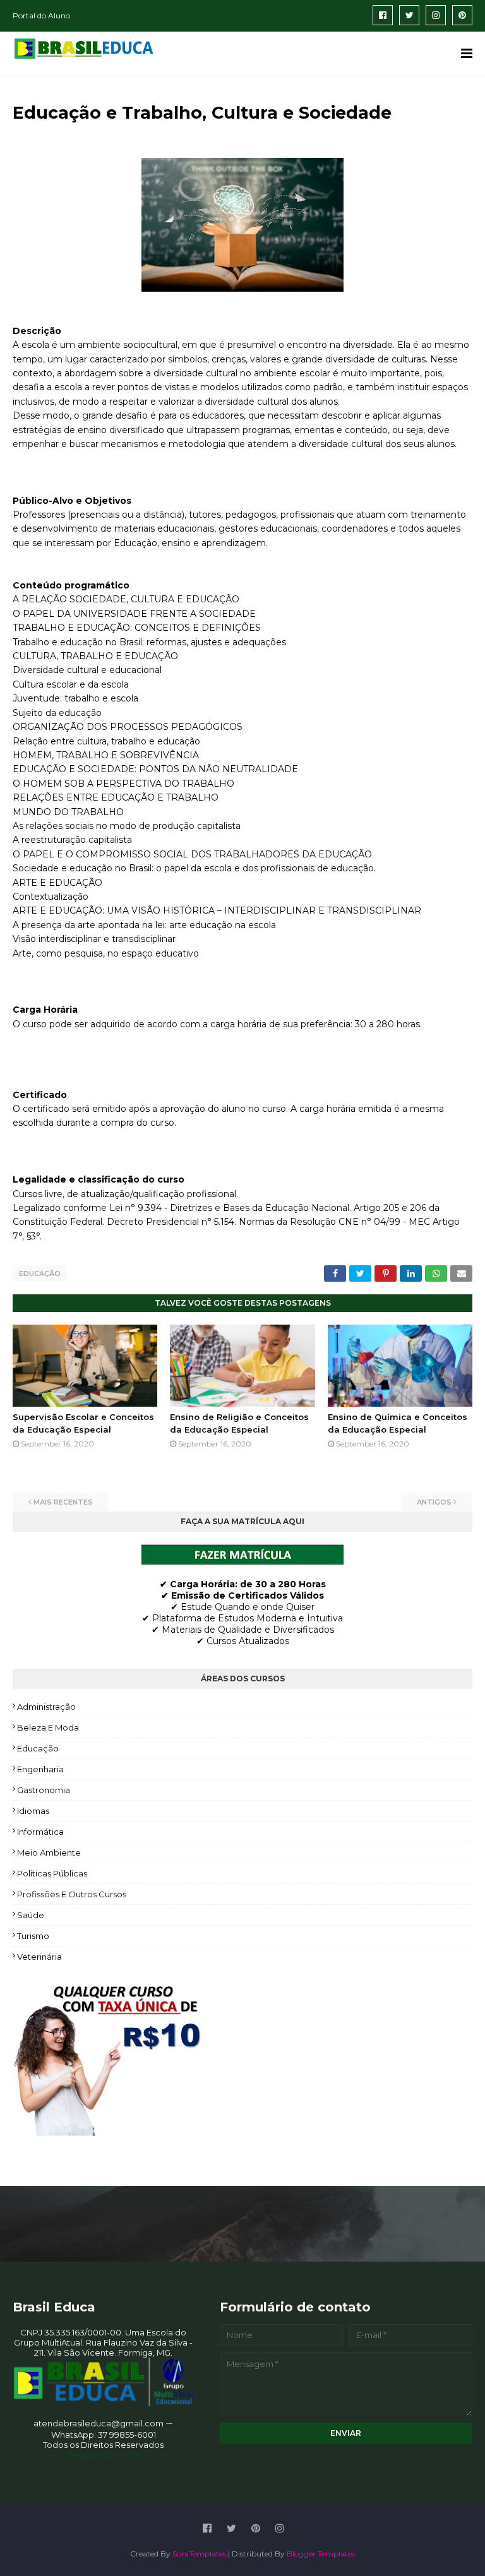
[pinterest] (462, 15)
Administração (46, 1707)
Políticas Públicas (52, 1873)
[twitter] (409, 15)
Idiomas (33, 1811)
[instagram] (436, 15)
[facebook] (383, 15)
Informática (40, 1832)
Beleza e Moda (48, 1727)
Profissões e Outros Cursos (72, 1894)
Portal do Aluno (41, 15)
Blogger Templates (321, 2554)
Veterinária (39, 1957)
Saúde (31, 1915)
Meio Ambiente (49, 1852)
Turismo (33, 1936)
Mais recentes (63, 1502)
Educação (40, 1273)
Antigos (434, 1502)
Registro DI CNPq (103, 2455)
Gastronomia (44, 1790)
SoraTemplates (199, 2554)
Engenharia (40, 1769)
